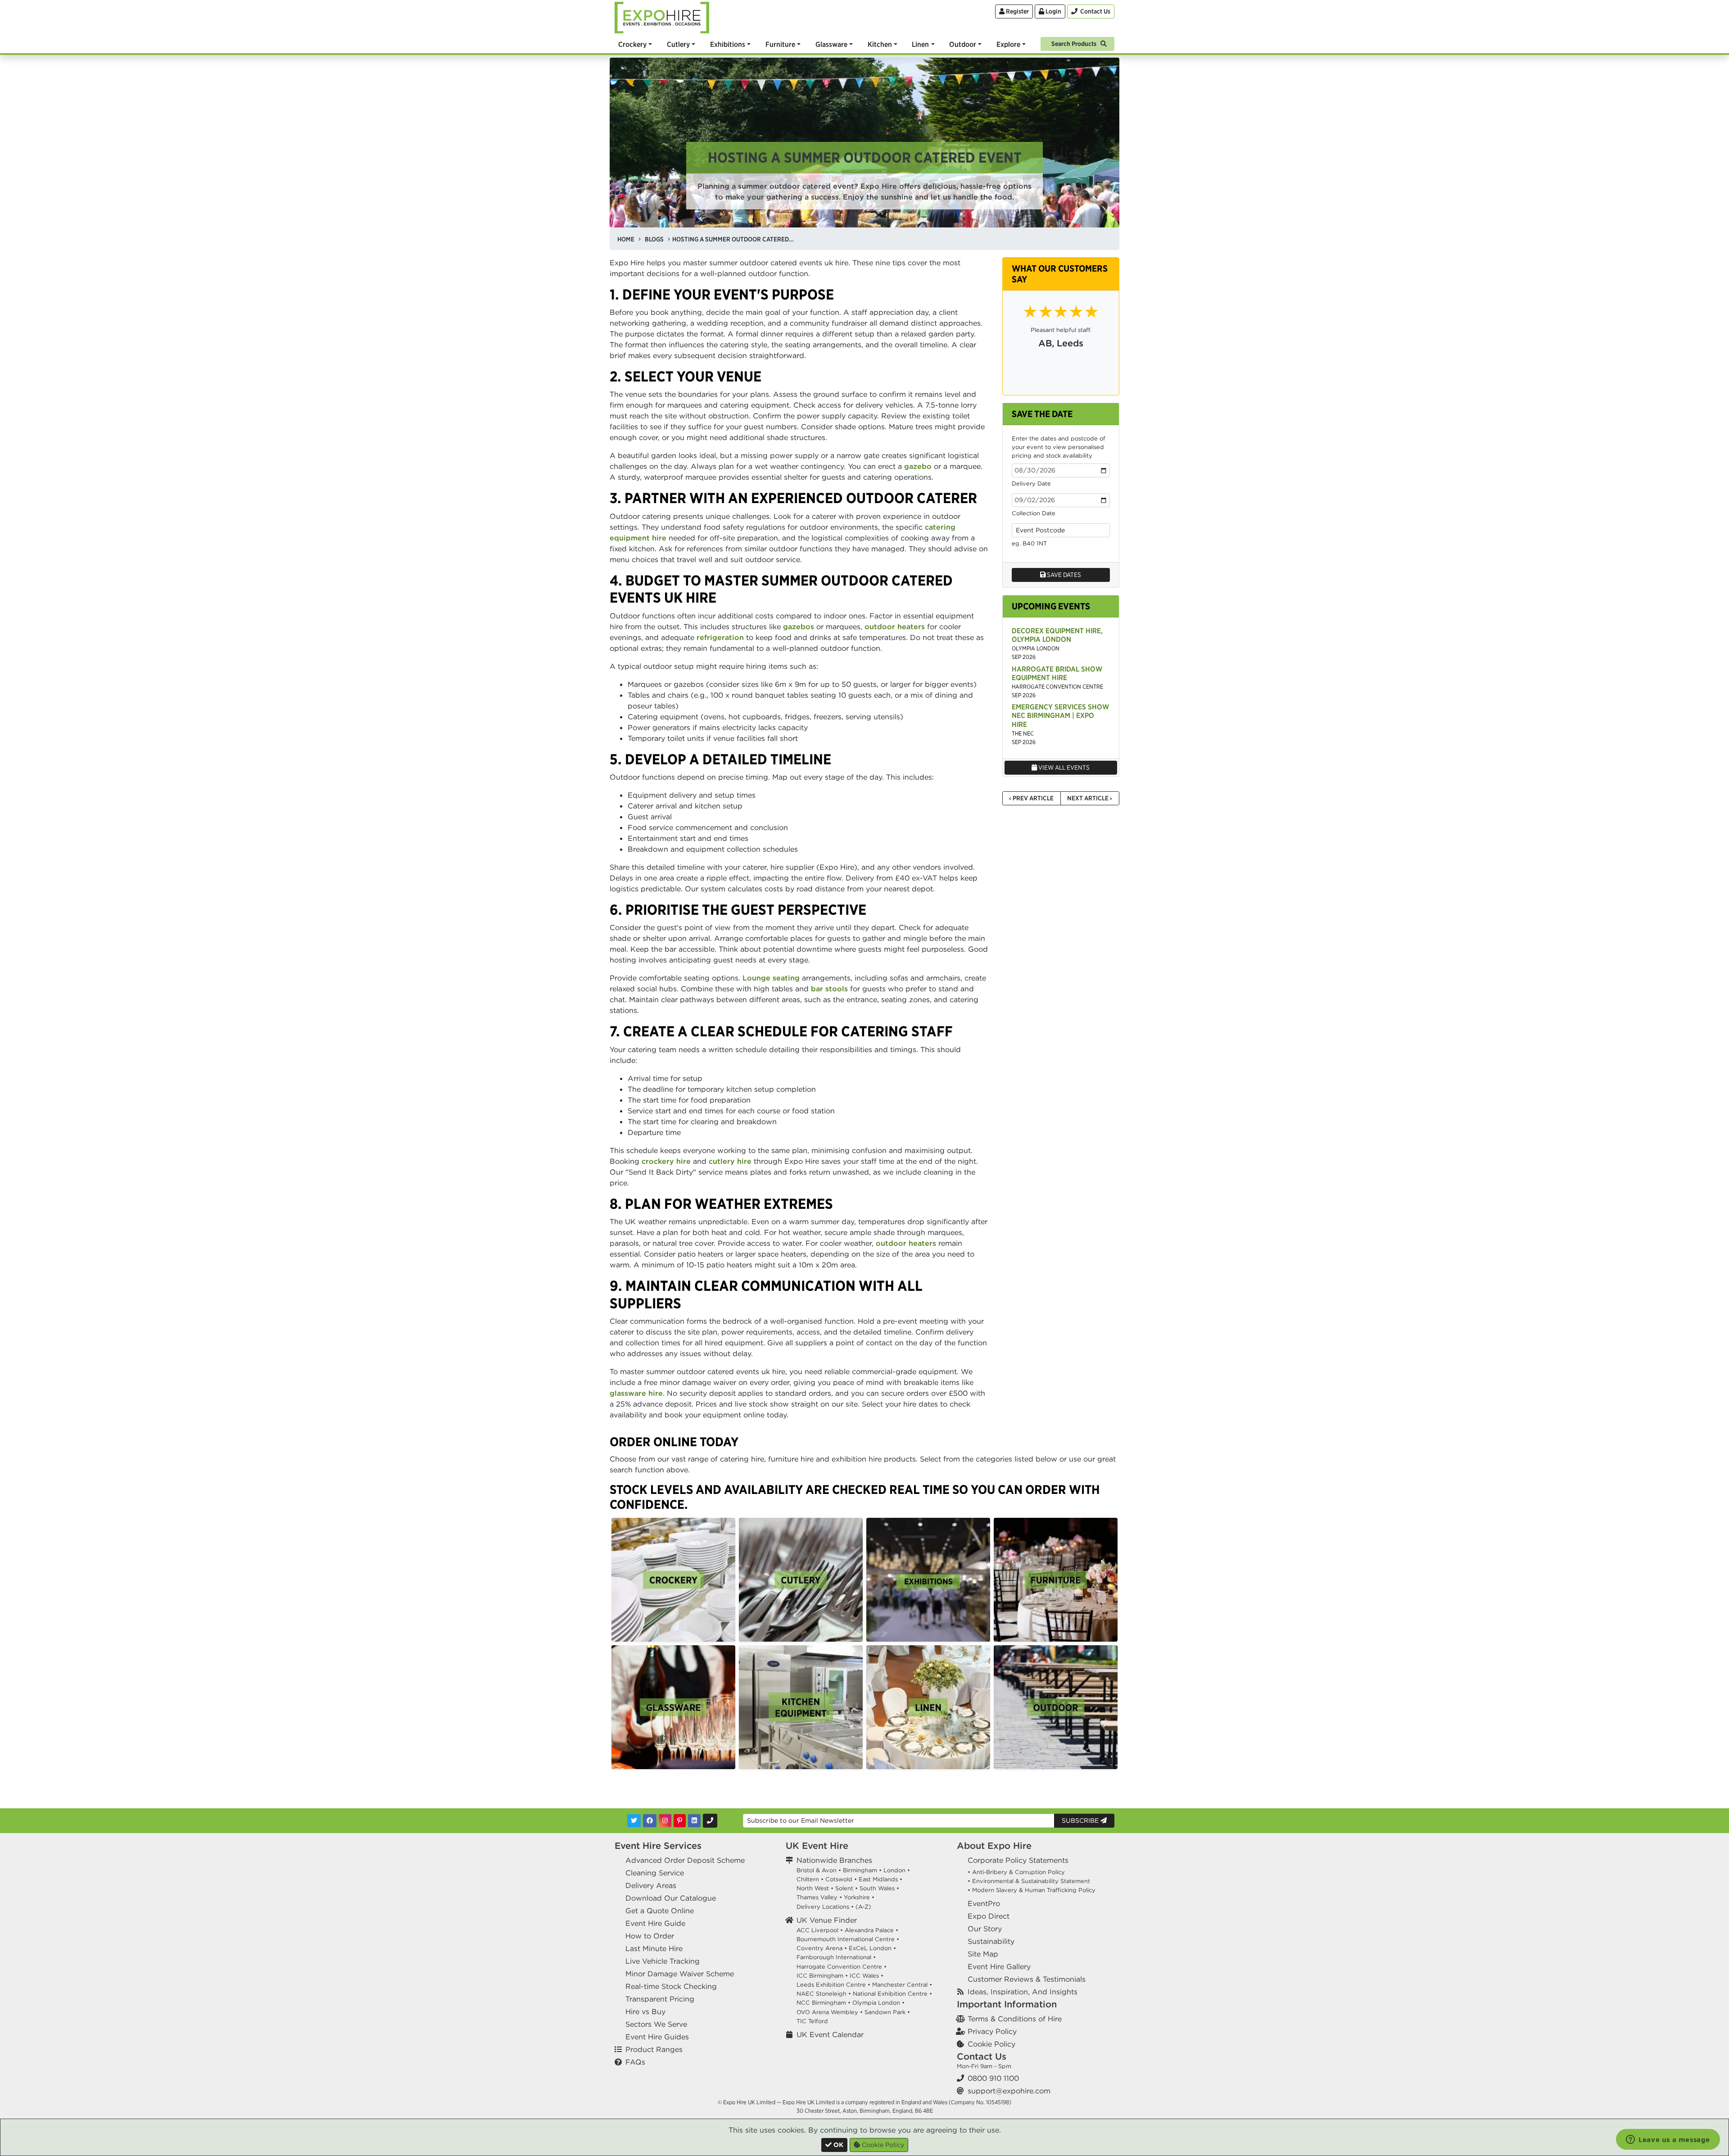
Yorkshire (857, 1897)
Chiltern (808, 1879)
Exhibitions (728, 44)
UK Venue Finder (827, 1920)
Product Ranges (654, 2049)
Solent (844, 1888)
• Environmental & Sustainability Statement (1029, 1881)
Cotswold (839, 1879)
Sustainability (991, 1941)
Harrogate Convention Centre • (842, 1967)
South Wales (877, 1888)
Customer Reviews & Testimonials (1027, 1979)
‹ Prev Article (1031, 798)
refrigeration (720, 637)
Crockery (632, 44)
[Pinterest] (680, 1821)
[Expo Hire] (662, 17)
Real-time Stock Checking (671, 1986)
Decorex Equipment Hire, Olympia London (1057, 635)
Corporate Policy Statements (1018, 1860)
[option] (673, 1580)
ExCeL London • (872, 1948)
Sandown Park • (887, 2012)
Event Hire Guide (655, 1923)
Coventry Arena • (822, 1948)
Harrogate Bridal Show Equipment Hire (1057, 673)
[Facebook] (650, 1821)
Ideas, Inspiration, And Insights (1023, 1992)
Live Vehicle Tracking (663, 1961)
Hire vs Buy (645, 2011)
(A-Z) (863, 1907)
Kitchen (880, 44)
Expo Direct (989, 1916)
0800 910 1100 (993, 2078)
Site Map (983, 1954)
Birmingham (860, 1870)
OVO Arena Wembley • (830, 2012)
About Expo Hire (994, 1845)
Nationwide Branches (834, 1860)
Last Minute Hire (654, 1948)
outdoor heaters (895, 626)
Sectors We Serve (656, 2024)
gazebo (918, 466)
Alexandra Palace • (871, 1930)
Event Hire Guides (657, 2037)
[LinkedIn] (694, 1821)
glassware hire (636, 1393)
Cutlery (678, 44)
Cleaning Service (655, 1873)
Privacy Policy (992, 2031)
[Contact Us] (710, 1821)
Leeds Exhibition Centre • (833, 1985)
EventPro (984, 1903)
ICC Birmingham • (822, 1976)
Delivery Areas (651, 1885)
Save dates (1063, 575)
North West (813, 1888)
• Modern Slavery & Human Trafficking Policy (1032, 1890)
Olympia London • (878, 2003)
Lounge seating (771, 978)
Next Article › (1090, 798)
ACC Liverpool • (820, 1930)
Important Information (1007, 2004)
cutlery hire (730, 1161)
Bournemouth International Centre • (848, 1939)
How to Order (650, 1936)
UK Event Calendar (830, 2034)
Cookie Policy (991, 2044)
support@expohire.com (1009, 2091)
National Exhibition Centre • (892, 1994)
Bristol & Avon (817, 1870)
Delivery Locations (823, 1907)
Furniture (780, 44)
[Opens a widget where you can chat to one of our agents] (1668, 2140)
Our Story (985, 1929)
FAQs (635, 2062)
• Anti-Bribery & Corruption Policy (1016, 1872)
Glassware (831, 44)
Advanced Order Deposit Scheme (685, 1860)
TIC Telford (812, 2021)
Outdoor (963, 44)
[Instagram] (665, 1821)
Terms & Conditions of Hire (1015, 2019)
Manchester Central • (902, 1985)
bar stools (829, 989)
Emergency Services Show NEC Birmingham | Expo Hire (1060, 715)
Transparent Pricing (660, 1999)
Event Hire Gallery (999, 1966)
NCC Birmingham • (824, 2003)
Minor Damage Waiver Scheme (680, 1974)
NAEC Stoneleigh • (824, 1994)
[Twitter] (634, 1821)
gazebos (799, 626)
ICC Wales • (867, 1976)
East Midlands (878, 1879)
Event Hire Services (658, 1845)
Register (1017, 11)
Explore (1008, 44)
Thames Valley (817, 1897)
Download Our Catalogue (671, 1898)
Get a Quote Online (660, 1911)
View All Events (1063, 767)
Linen (920, 44)
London (894, 1870)
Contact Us (982, 2056)
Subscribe (1081, 1820)
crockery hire (666, 1161)
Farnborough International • (836, 1957)
